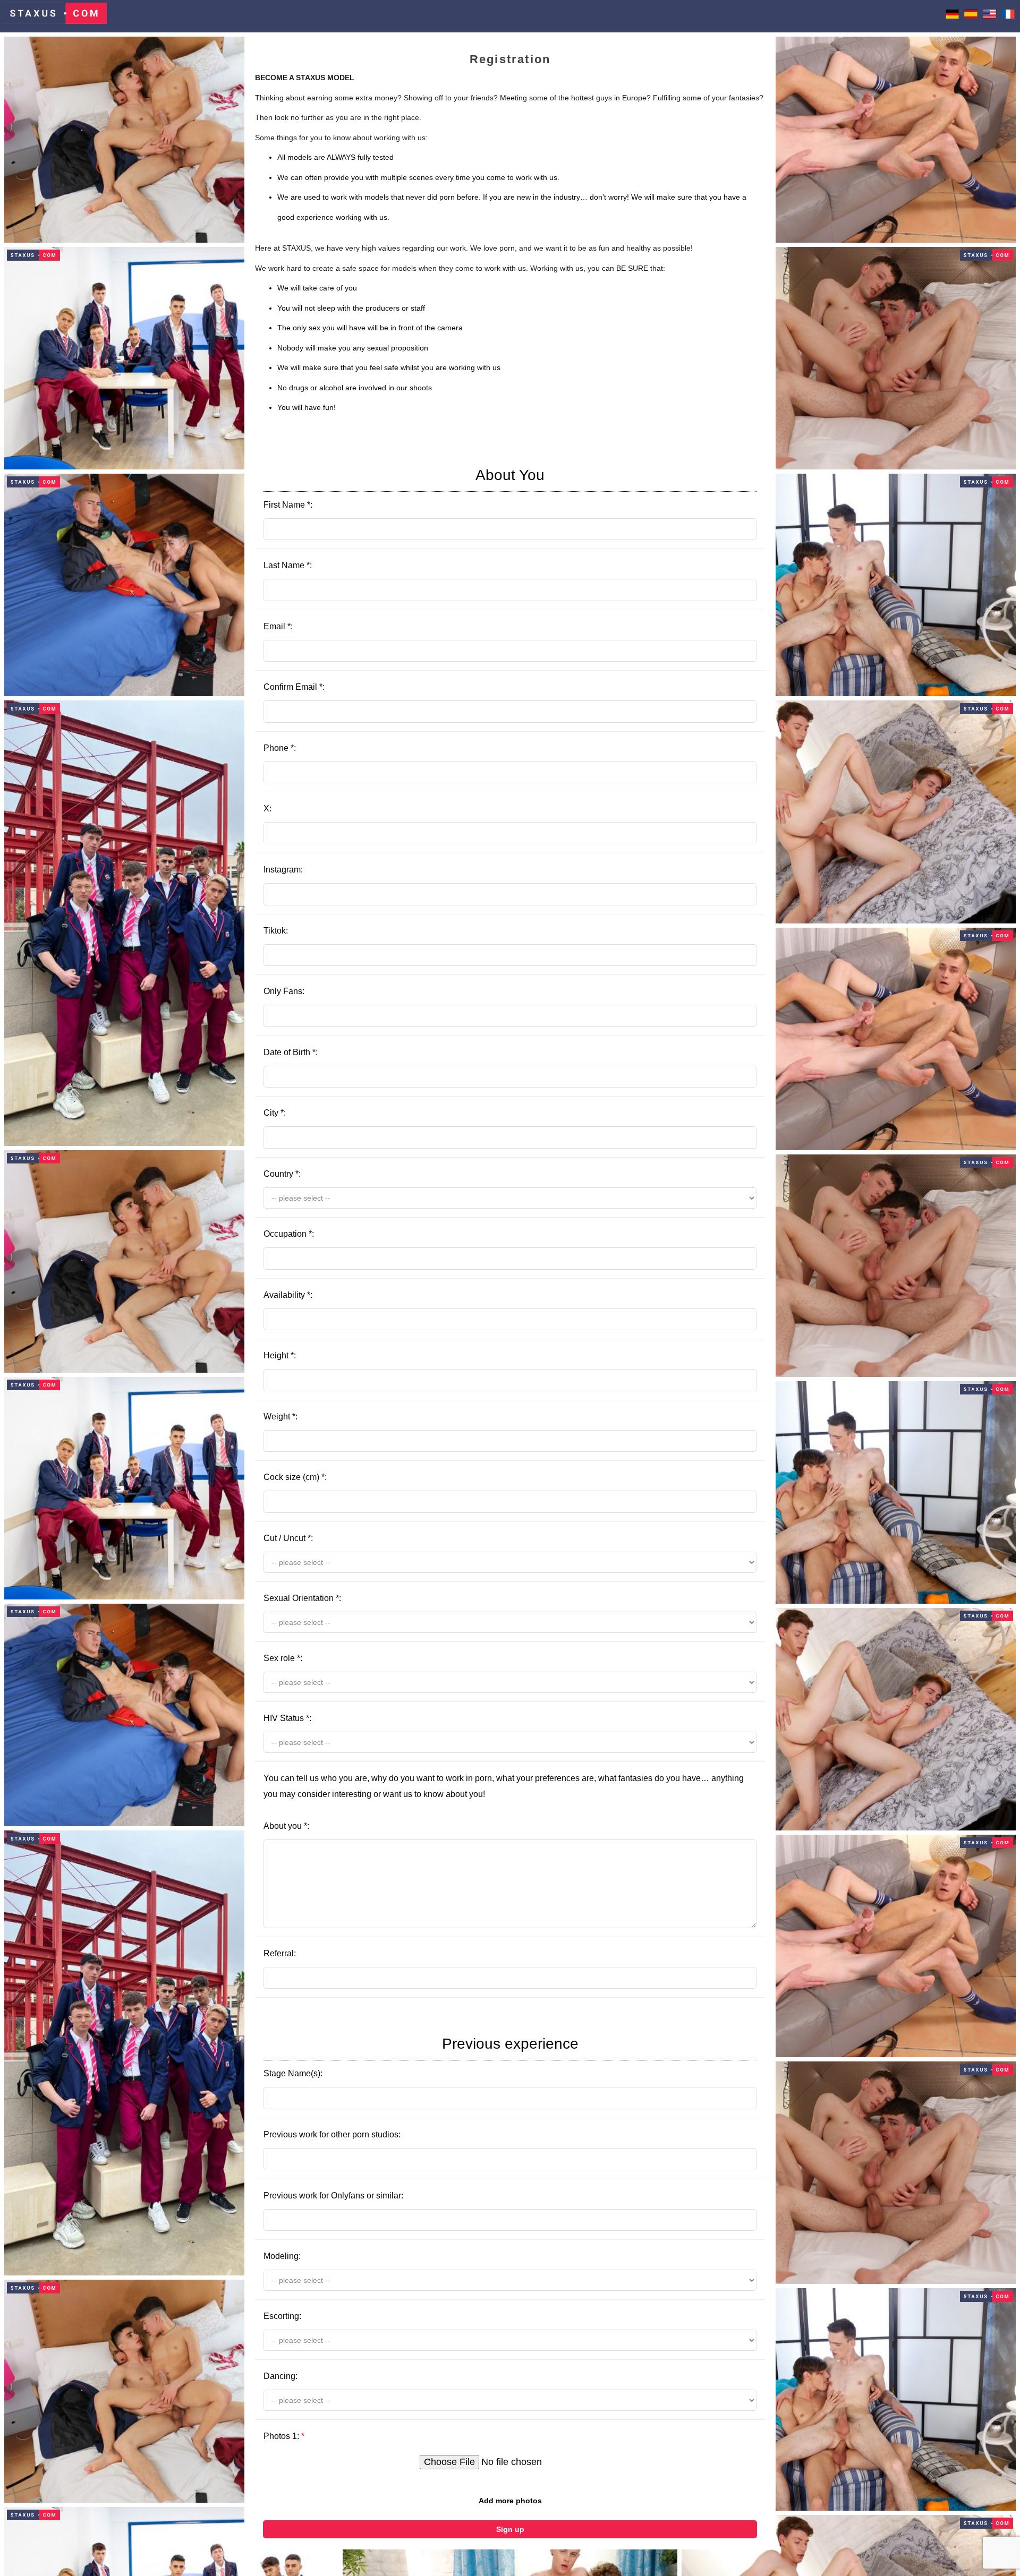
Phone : (280, 748)
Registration (510, 59)
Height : (280, 1355)
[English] (989, 16)
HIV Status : (287, 1718)
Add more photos (510, 2501)
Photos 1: (284, 2436)
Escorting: (282, 2316)
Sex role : (283, 1658)
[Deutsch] (952, 16)
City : (275, 1113)
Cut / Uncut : (288, 1538)
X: (267, 808)
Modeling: (282, 2256)
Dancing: (280, 2376)
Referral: (280, 1953)
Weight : (280, 1417)
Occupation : (289, 1234)
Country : (282, 1174)
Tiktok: (276, 931)
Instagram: (283, 870)
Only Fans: (284, 991)
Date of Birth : (291, 1052)
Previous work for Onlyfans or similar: (333, 2196)
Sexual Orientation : (302, 1598)
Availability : (288, 1295)
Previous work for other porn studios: (332, 2134)
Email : (278, 626)
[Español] (971, 16)
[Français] (1008, 16)
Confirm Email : (294, 687)
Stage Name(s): (421, 2057)
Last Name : (288, 565)
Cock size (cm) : (295, 1477)
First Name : (404, 488)
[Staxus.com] (55, 16)
